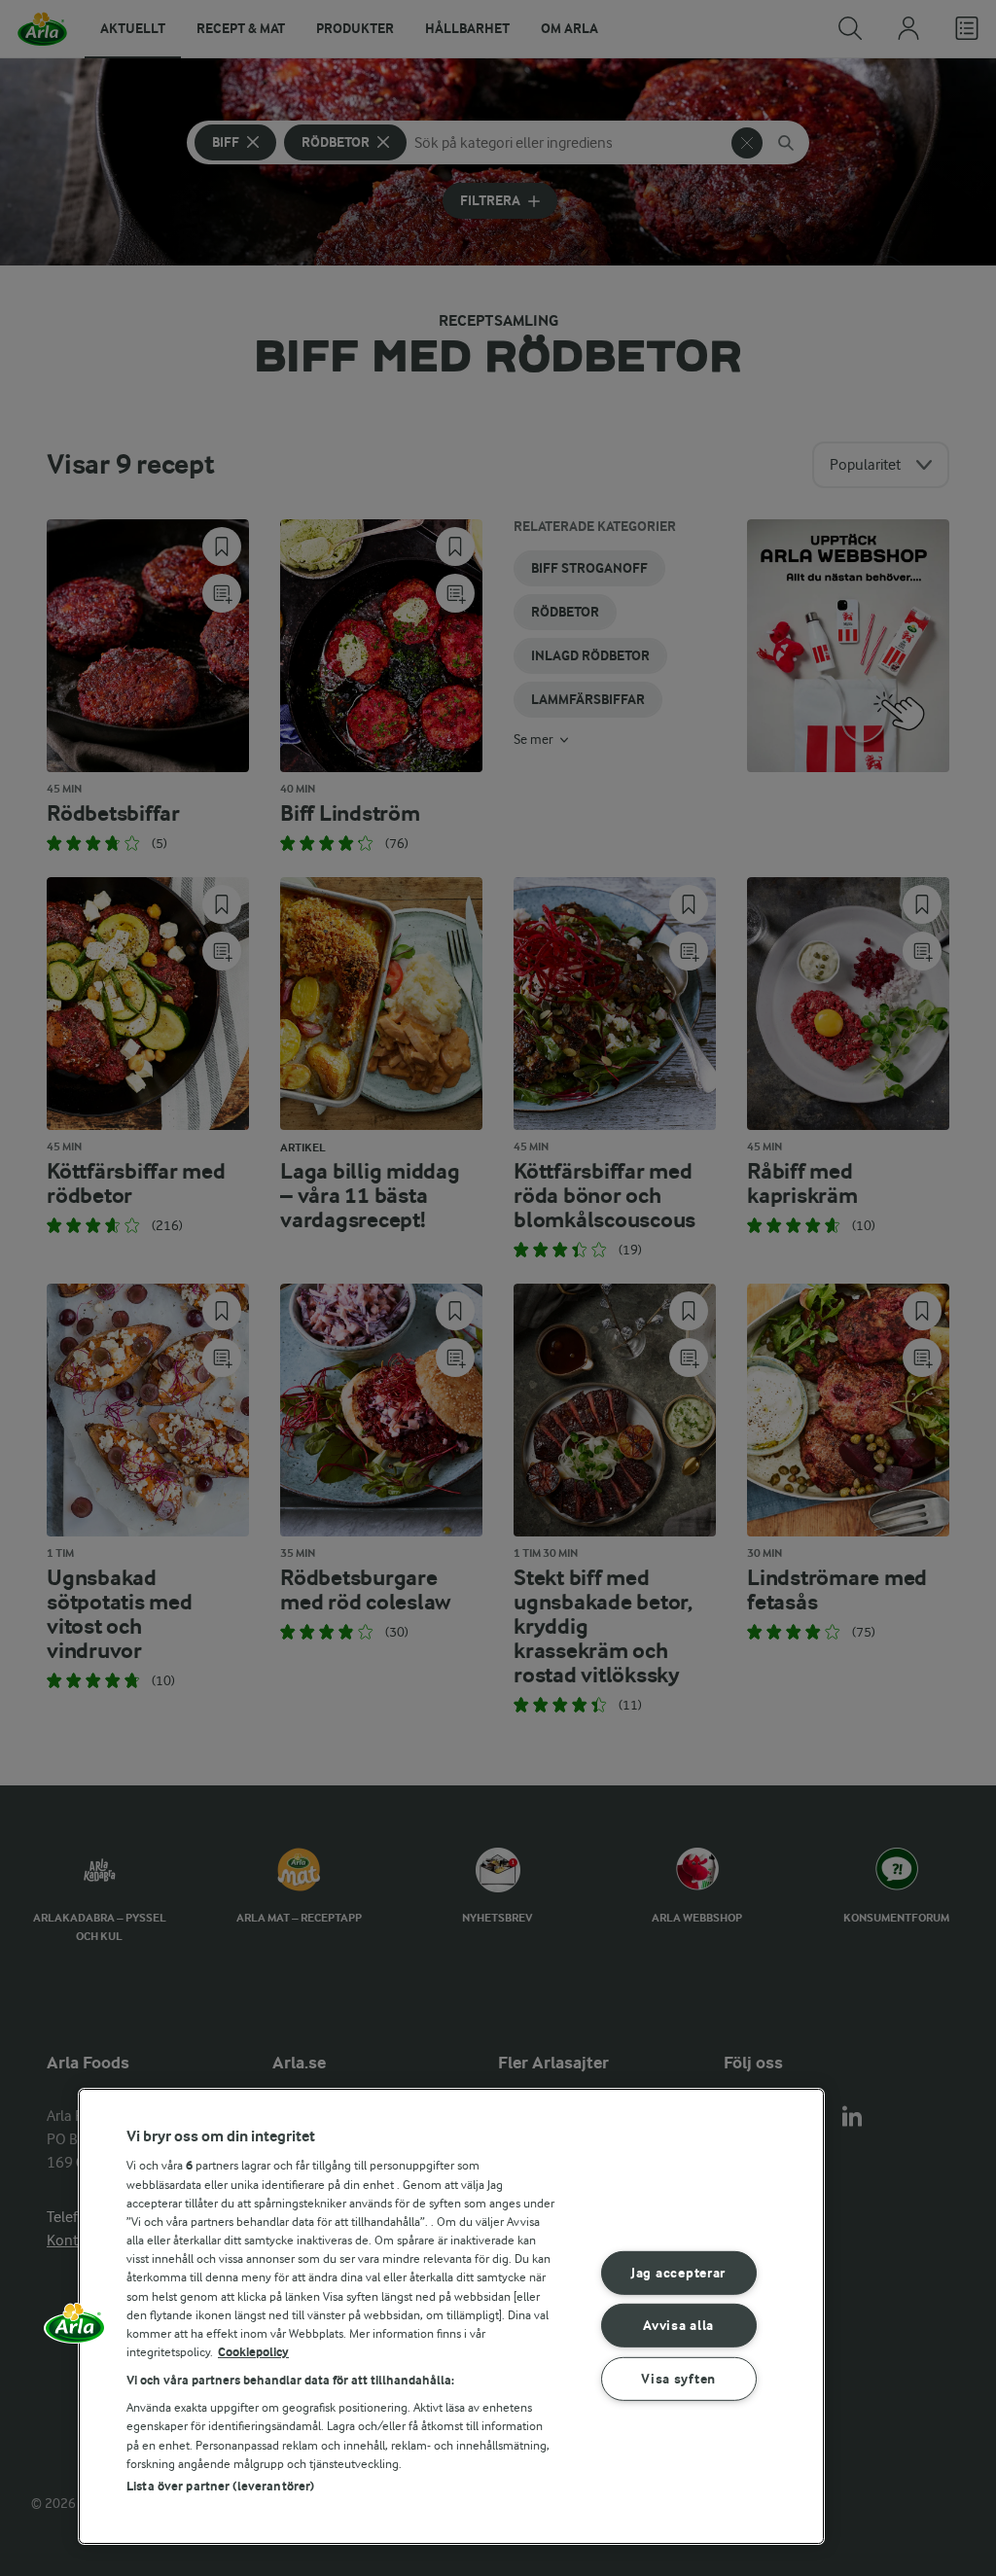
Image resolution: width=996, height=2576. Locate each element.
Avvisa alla (678, 2326)
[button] (75, 2330)
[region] (451, 2316)
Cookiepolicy (253, 2352)
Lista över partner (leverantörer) (220, 2486)
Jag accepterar (678, 2273)
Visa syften (678, 2379)
